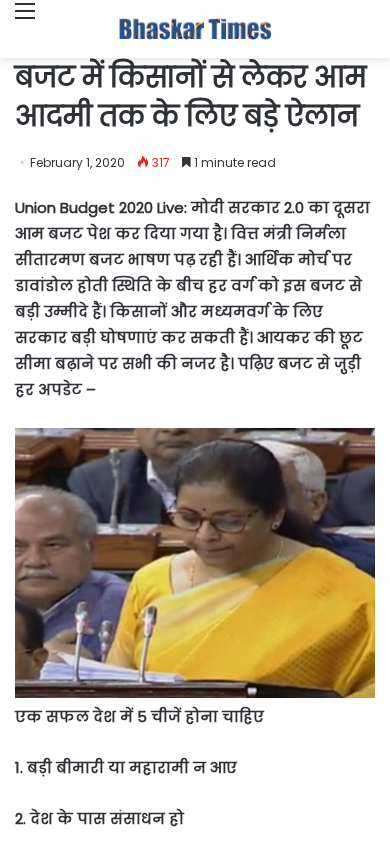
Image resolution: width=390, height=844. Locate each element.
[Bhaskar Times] (195, 29)
